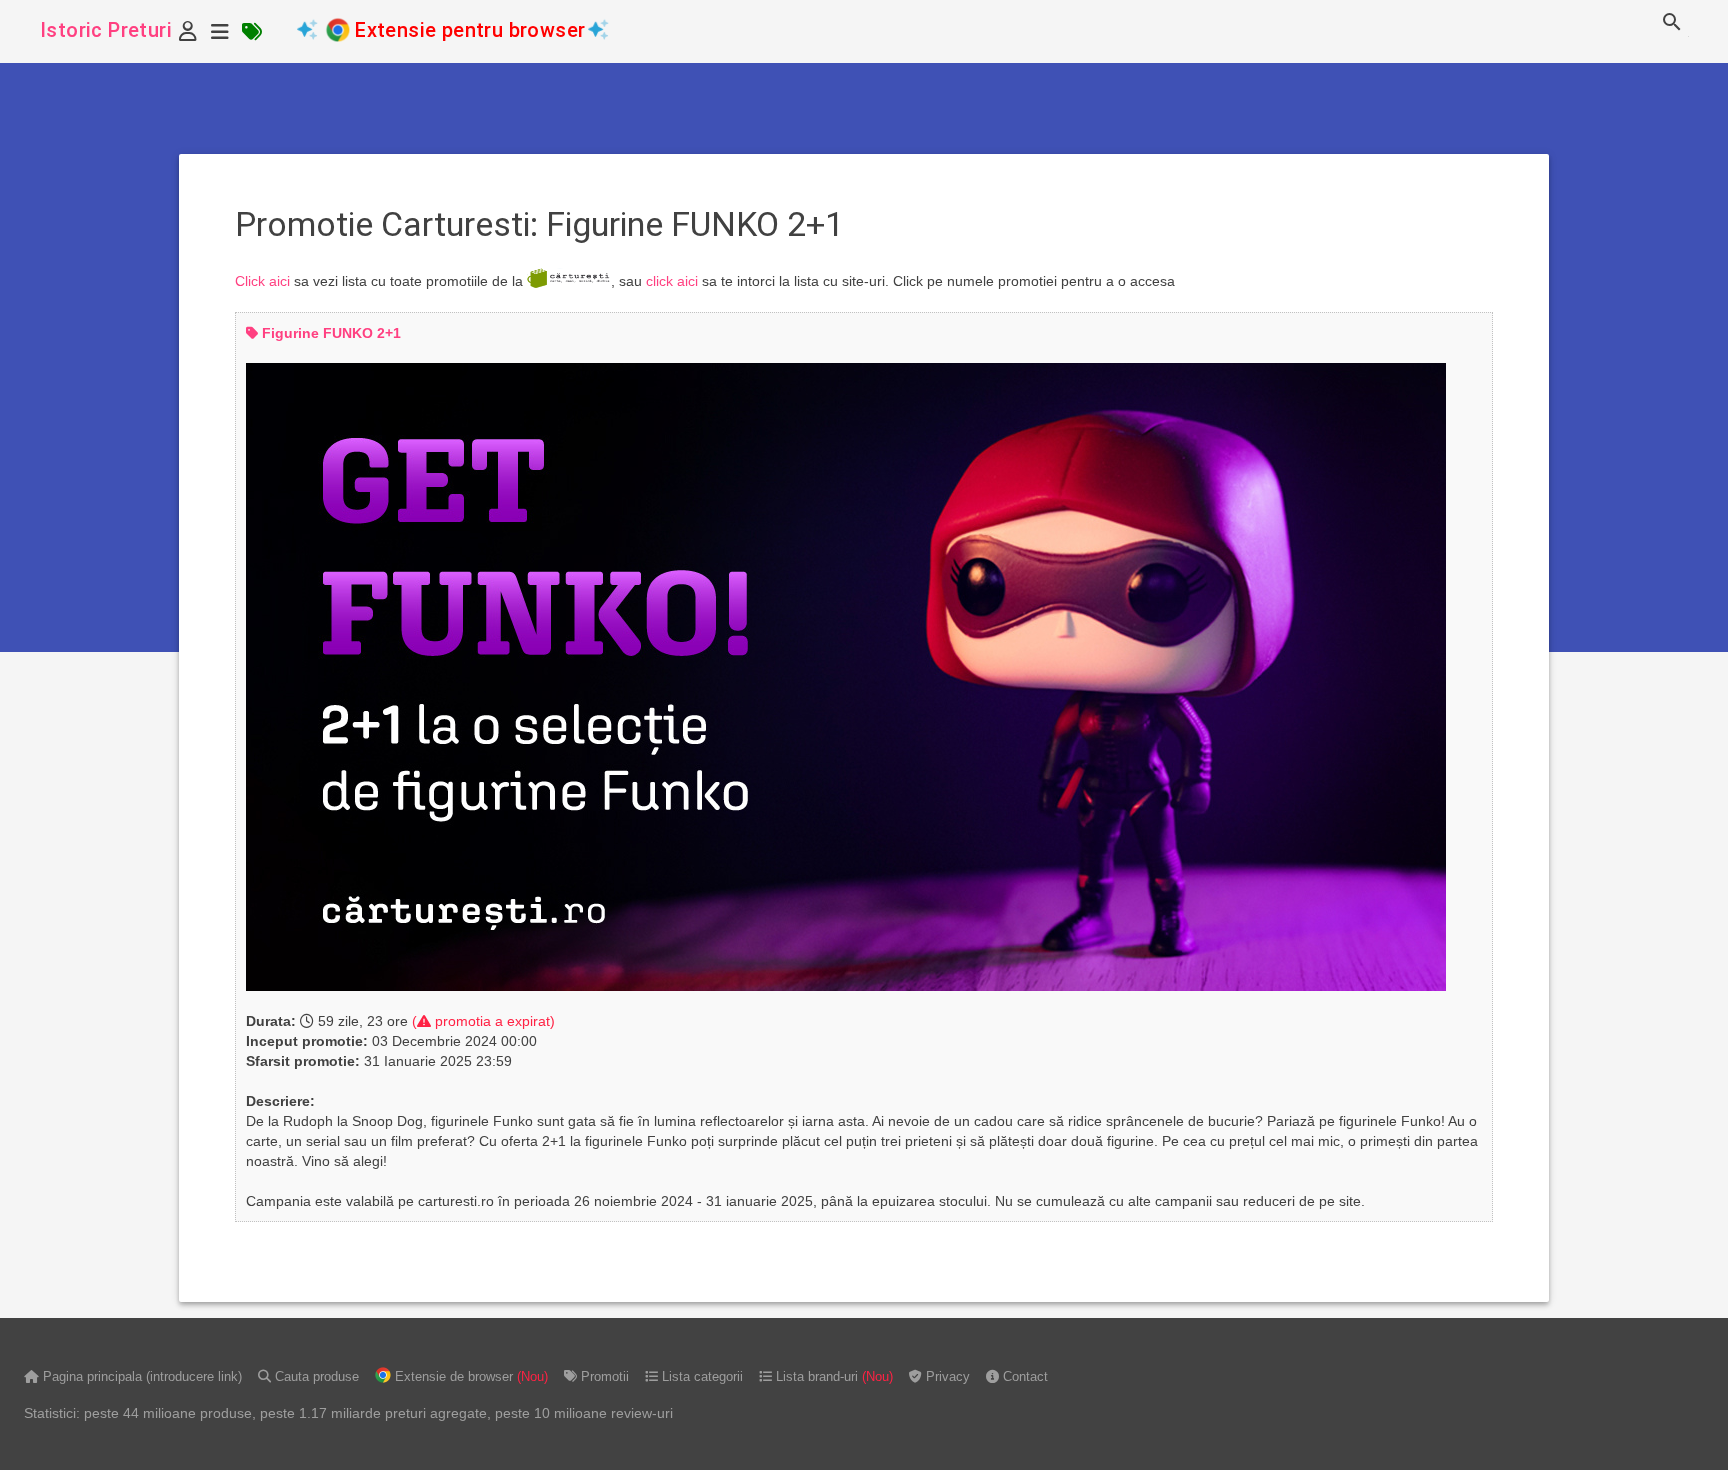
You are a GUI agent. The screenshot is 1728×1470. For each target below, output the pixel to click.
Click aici (262, 280)
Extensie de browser (469, 1376)
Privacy (946, 1376)
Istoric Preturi (106, 30)
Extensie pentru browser (470, 30)
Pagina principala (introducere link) (140, 1376)
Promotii (603, 1376)
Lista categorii (700, 1376)
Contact (1023, 1376)
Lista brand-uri (832, 1376)
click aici (672, 280)
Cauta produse (315, 1376)
